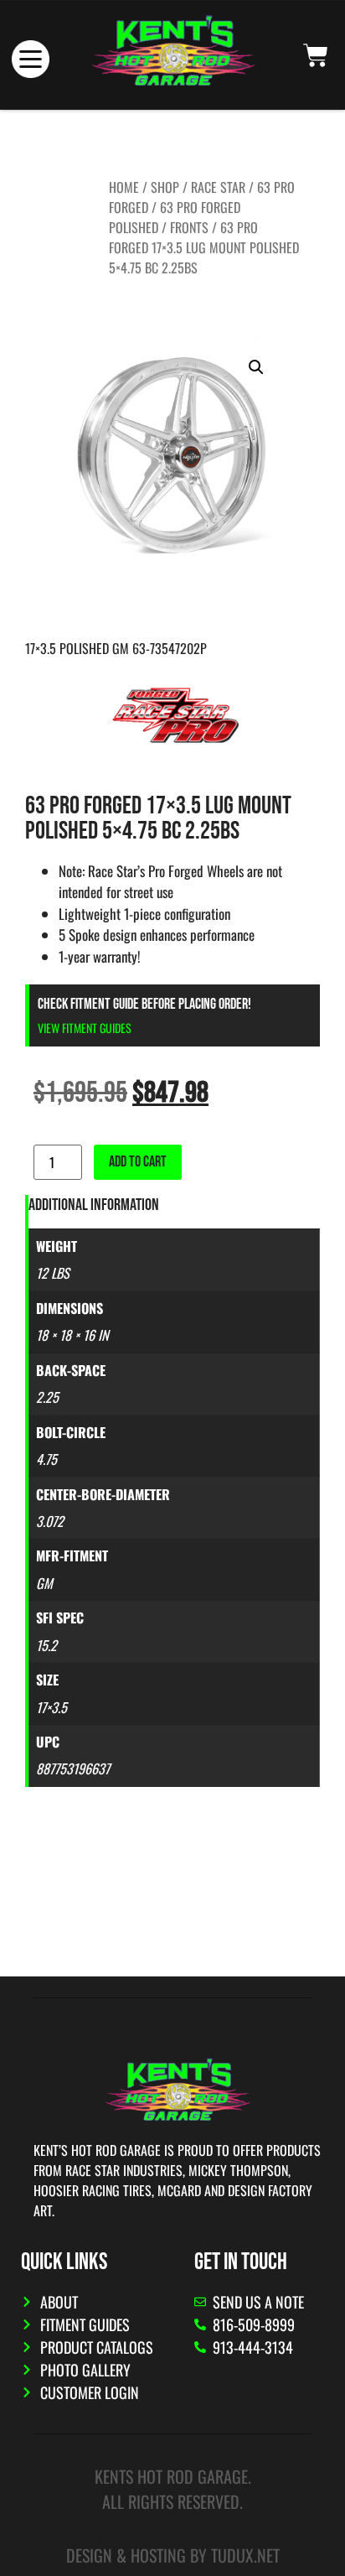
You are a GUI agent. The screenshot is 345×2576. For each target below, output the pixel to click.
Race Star (218, 187)
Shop (165, 187)
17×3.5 (51, 1707)
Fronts (189, 227)
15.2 (46, 1645)
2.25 (47, 1397)
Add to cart (138, 1162)
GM (44, 1583)
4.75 (46, 1459)
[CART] (316, 55)
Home (124, 187)
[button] (256, 367)
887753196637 (73, 1768)
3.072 (50, 1521)
